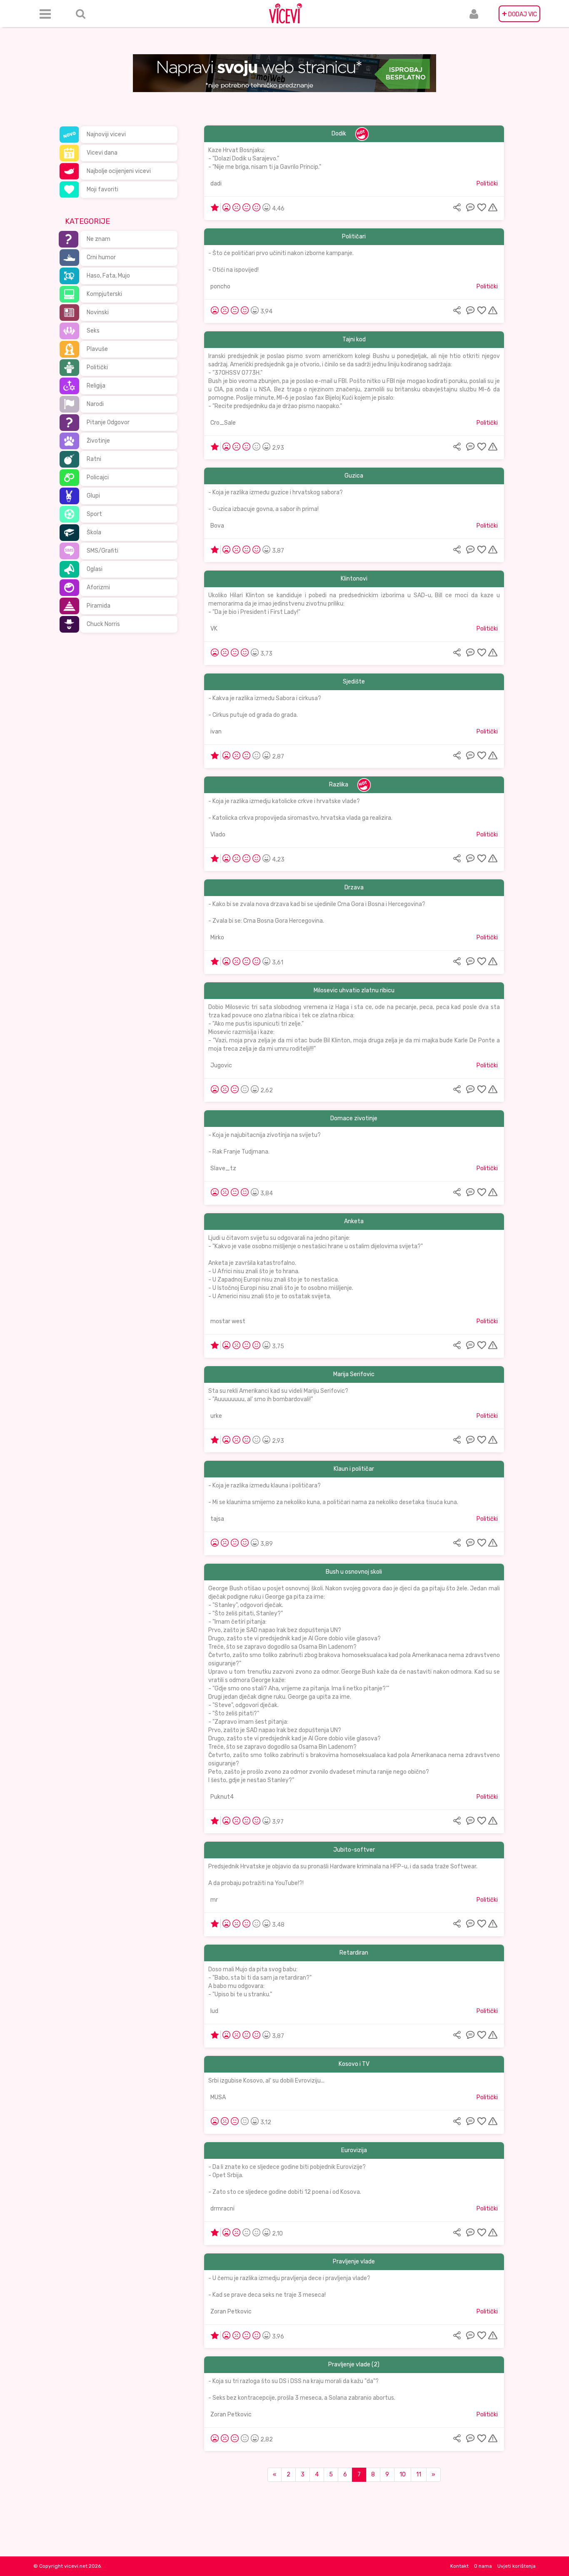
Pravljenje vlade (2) (354, 2364)
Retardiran (354, 1953)
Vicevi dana (102, 153)
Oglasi (95, 569)
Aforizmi (98, 587)
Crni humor (101, 257)
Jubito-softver (354, 1850)
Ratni (94, 459)
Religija (96, 386)
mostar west (228, 1321)
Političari (354, 237)
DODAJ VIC (519, 14)
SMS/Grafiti (102, 551)
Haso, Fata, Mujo (108, 276)
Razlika (339, 785)
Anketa (354, 1221)
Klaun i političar (354, 1469)
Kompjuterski (104, 294)
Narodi (95, 404)
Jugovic (221, 1065)
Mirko (217, 938)
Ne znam (99, 239)
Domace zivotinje (354, 1118)
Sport (94, 514)
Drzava (354, 887)
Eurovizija (354, 2150)
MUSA (218, 2097)
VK (214, 629)
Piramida (99, 606)
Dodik (339, 134)
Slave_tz (223, 1168)
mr (214, 1900)
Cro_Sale (223, 423)
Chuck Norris (103, 624)
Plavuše (97, 349)
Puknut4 (222, 1797)
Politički (97, 367)
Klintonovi (354, 579)
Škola (94, 532)
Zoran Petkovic (231, 2312)
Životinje (98, 441)
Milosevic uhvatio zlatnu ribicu (354, 990)
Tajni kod (354, 339)
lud (214, 2011)
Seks (93, 331)
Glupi (93, 496)
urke (216, 1416)
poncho (220, 287)
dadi (216, 184)
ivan (216, 732)
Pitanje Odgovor (108, 422)
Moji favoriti (102, 189)
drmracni (222, 2209)
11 (419, 2475)
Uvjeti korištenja (517, 2566)
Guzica (354, 476)
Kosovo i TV (354, 2064)
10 (403, 2475)
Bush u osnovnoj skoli (354, 1572)
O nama (483, 2566)
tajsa (217, 1519)
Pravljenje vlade (354, 2262)
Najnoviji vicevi (106, 134)
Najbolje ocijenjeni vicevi (119, 171)
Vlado (218, 835)
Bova (217, 526)
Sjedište (354, 682)
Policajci (98, 477)
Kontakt (459, 2566)
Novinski (98, 312)
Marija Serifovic (354, 1374)
